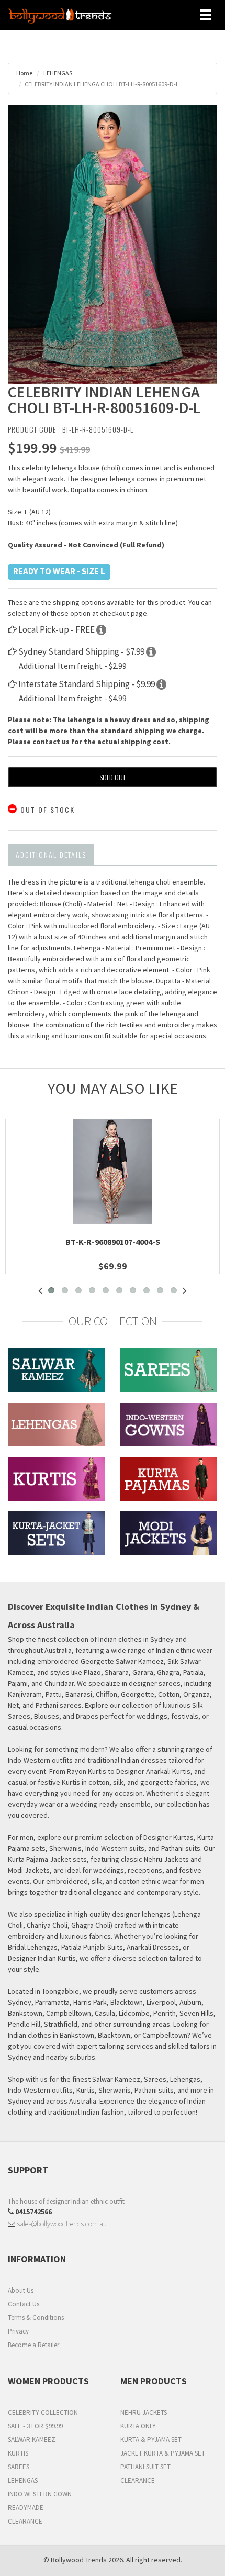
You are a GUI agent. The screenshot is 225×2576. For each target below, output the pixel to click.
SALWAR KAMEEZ (32, 2440)
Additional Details (51, 854)
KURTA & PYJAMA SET (151, 2440)
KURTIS (18, 2453)
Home (24, 73)
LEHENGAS (57, 73)
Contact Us (24, 2304)
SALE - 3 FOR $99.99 (35, 2426)
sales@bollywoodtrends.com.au (61, 2224)
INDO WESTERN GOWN (40, 2494)
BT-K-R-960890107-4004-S (113, 1242)
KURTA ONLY (138, 2426)
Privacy (18, 2331)
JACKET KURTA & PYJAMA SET (163, 2453)
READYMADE (26, 2508)
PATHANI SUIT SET (145, 2467)
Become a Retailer (33, 2345)
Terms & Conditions (36, 2318)
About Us (21, 2290)
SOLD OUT (113, 777)
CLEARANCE (25, 2521)
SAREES (19, 2467)
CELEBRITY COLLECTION (43, 2412)
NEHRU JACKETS (144, 2412)
